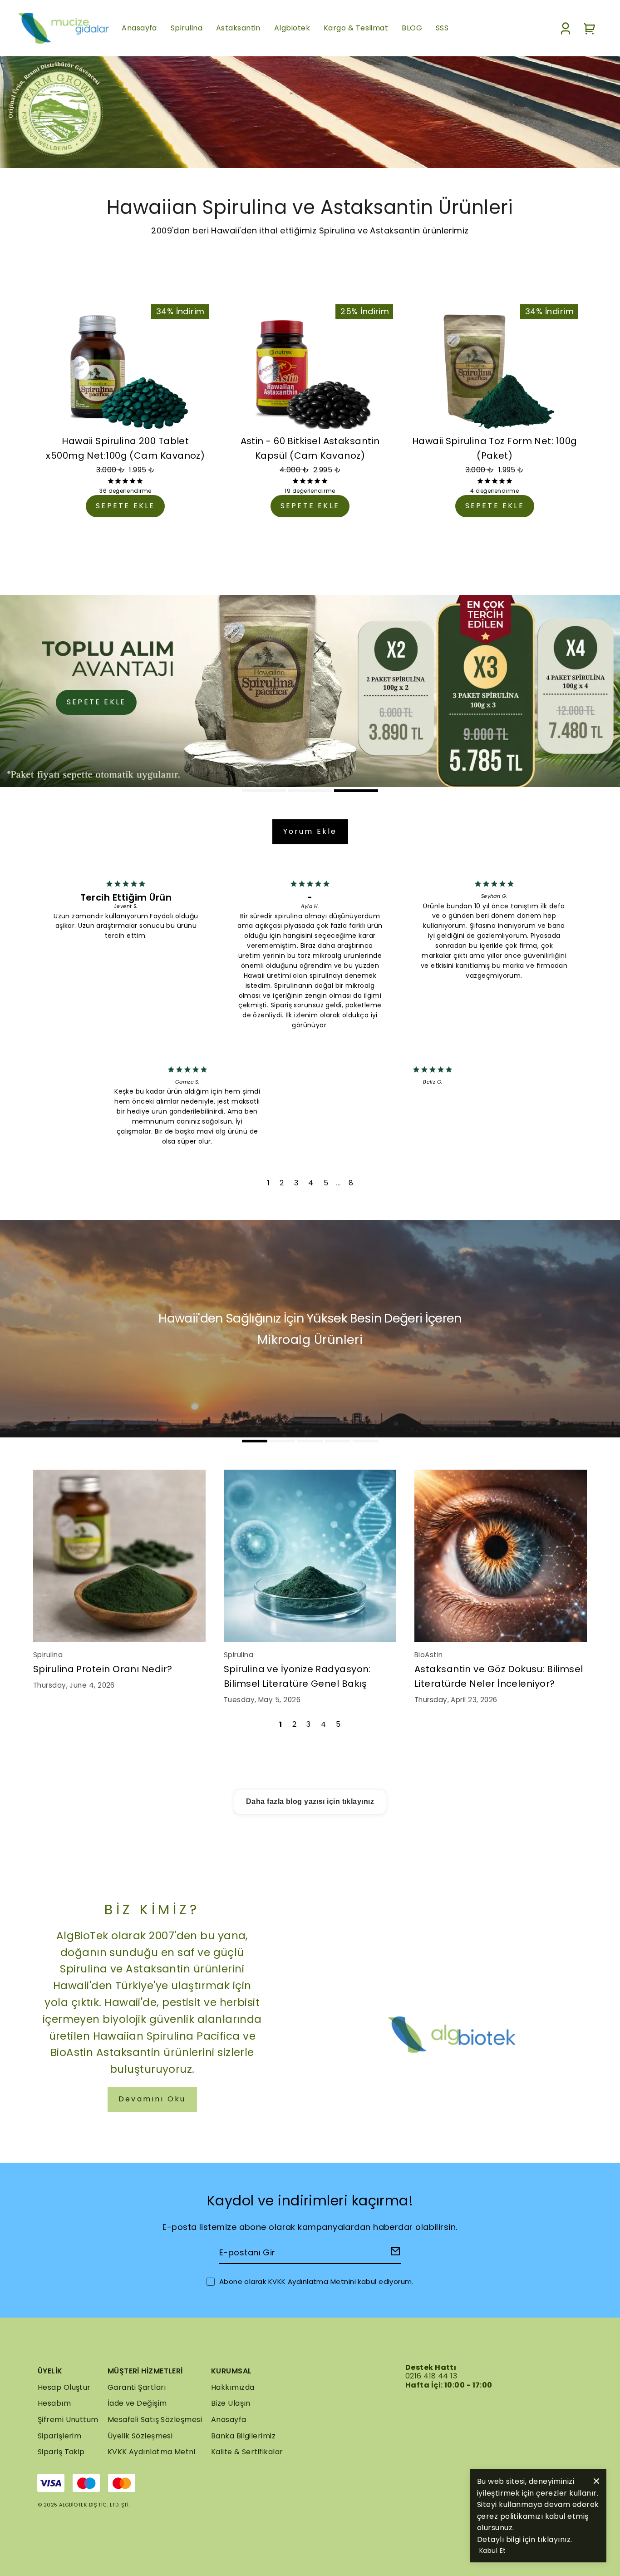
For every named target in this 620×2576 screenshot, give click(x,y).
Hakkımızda (233, 2387)
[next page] (338, 1183)
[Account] (566, 28)
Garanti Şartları (137, 2387)
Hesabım (54, 2403)
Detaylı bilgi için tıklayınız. (525, 2539)
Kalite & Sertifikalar (247, 2452)
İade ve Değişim (137, 2403)
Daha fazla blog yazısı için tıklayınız (310, 1801)
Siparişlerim (59, 2436)
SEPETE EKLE (125, 506)
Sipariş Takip (61, 2452)
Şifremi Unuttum (68, 2420)
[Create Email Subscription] (394, 2253)
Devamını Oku (152, 2099)
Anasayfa (229, 2420)
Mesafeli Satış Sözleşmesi (155, 2420)
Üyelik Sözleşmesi (140, 2436)
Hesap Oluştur (64, 2387)
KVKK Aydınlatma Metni (151, 2452)
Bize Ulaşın (231, 2403)
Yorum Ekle (310, 831)
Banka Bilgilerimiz (243, 2436)
